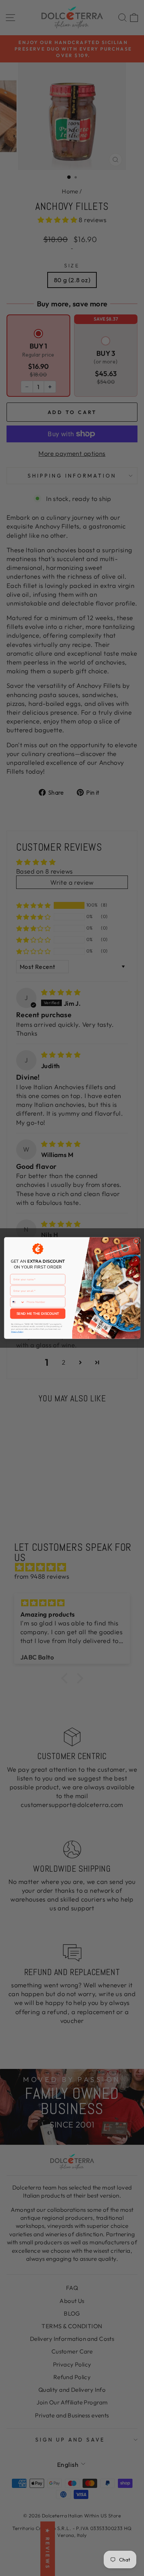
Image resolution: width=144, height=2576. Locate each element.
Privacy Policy (17, 1332)
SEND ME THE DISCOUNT (37, 1314)
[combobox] (17, 1302)
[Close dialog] (136, 1241)
